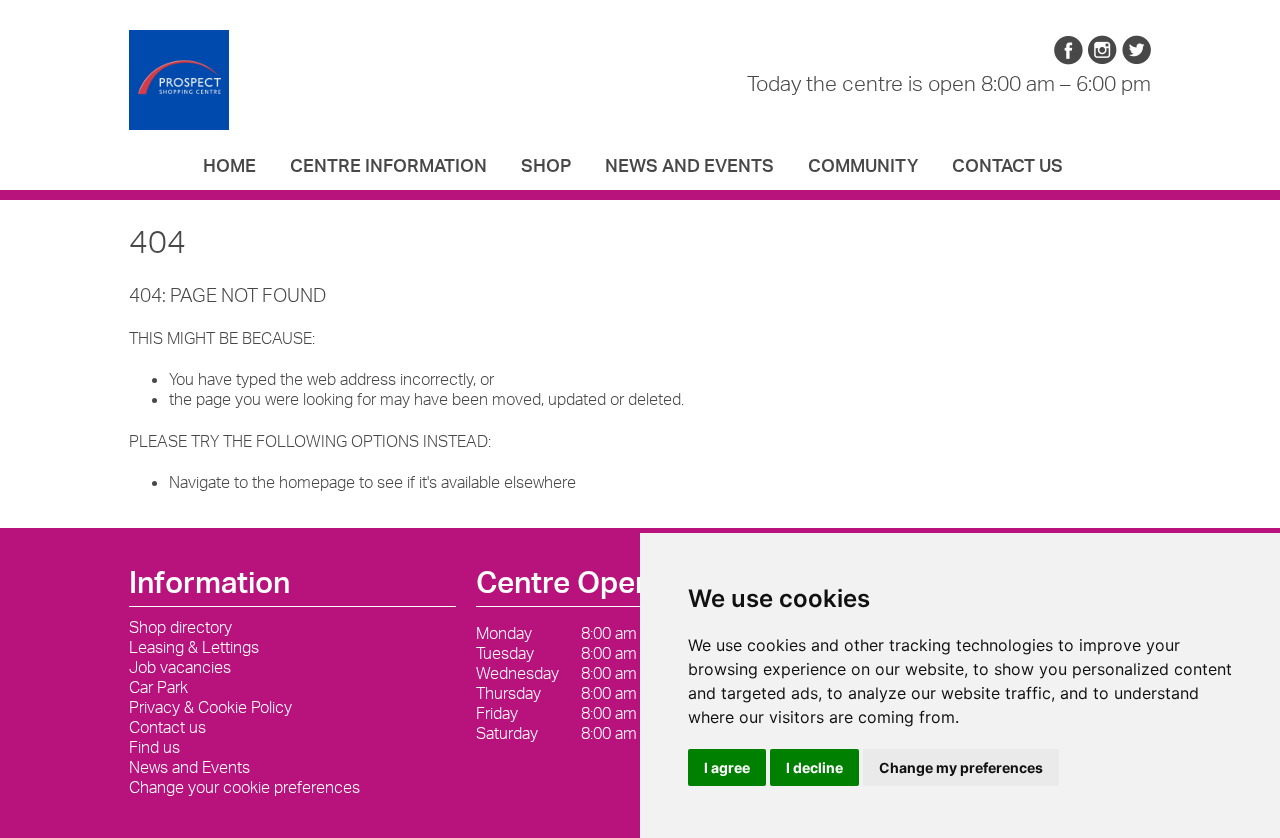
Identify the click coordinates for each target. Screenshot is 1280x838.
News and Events (689, 165)
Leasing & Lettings (194, 647)
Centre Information (388, 165)
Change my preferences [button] (961, 767)
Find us (154, 747)
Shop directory (180, 627)
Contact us (1007, 165)
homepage (317, 482)
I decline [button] (814, 767)
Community (863, 165)
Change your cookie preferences (244, 787)
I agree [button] (727, 767)
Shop (546, 165)
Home (229, 165)
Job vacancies (180, 667)
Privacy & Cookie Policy (210, 707)
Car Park (158, 687)
